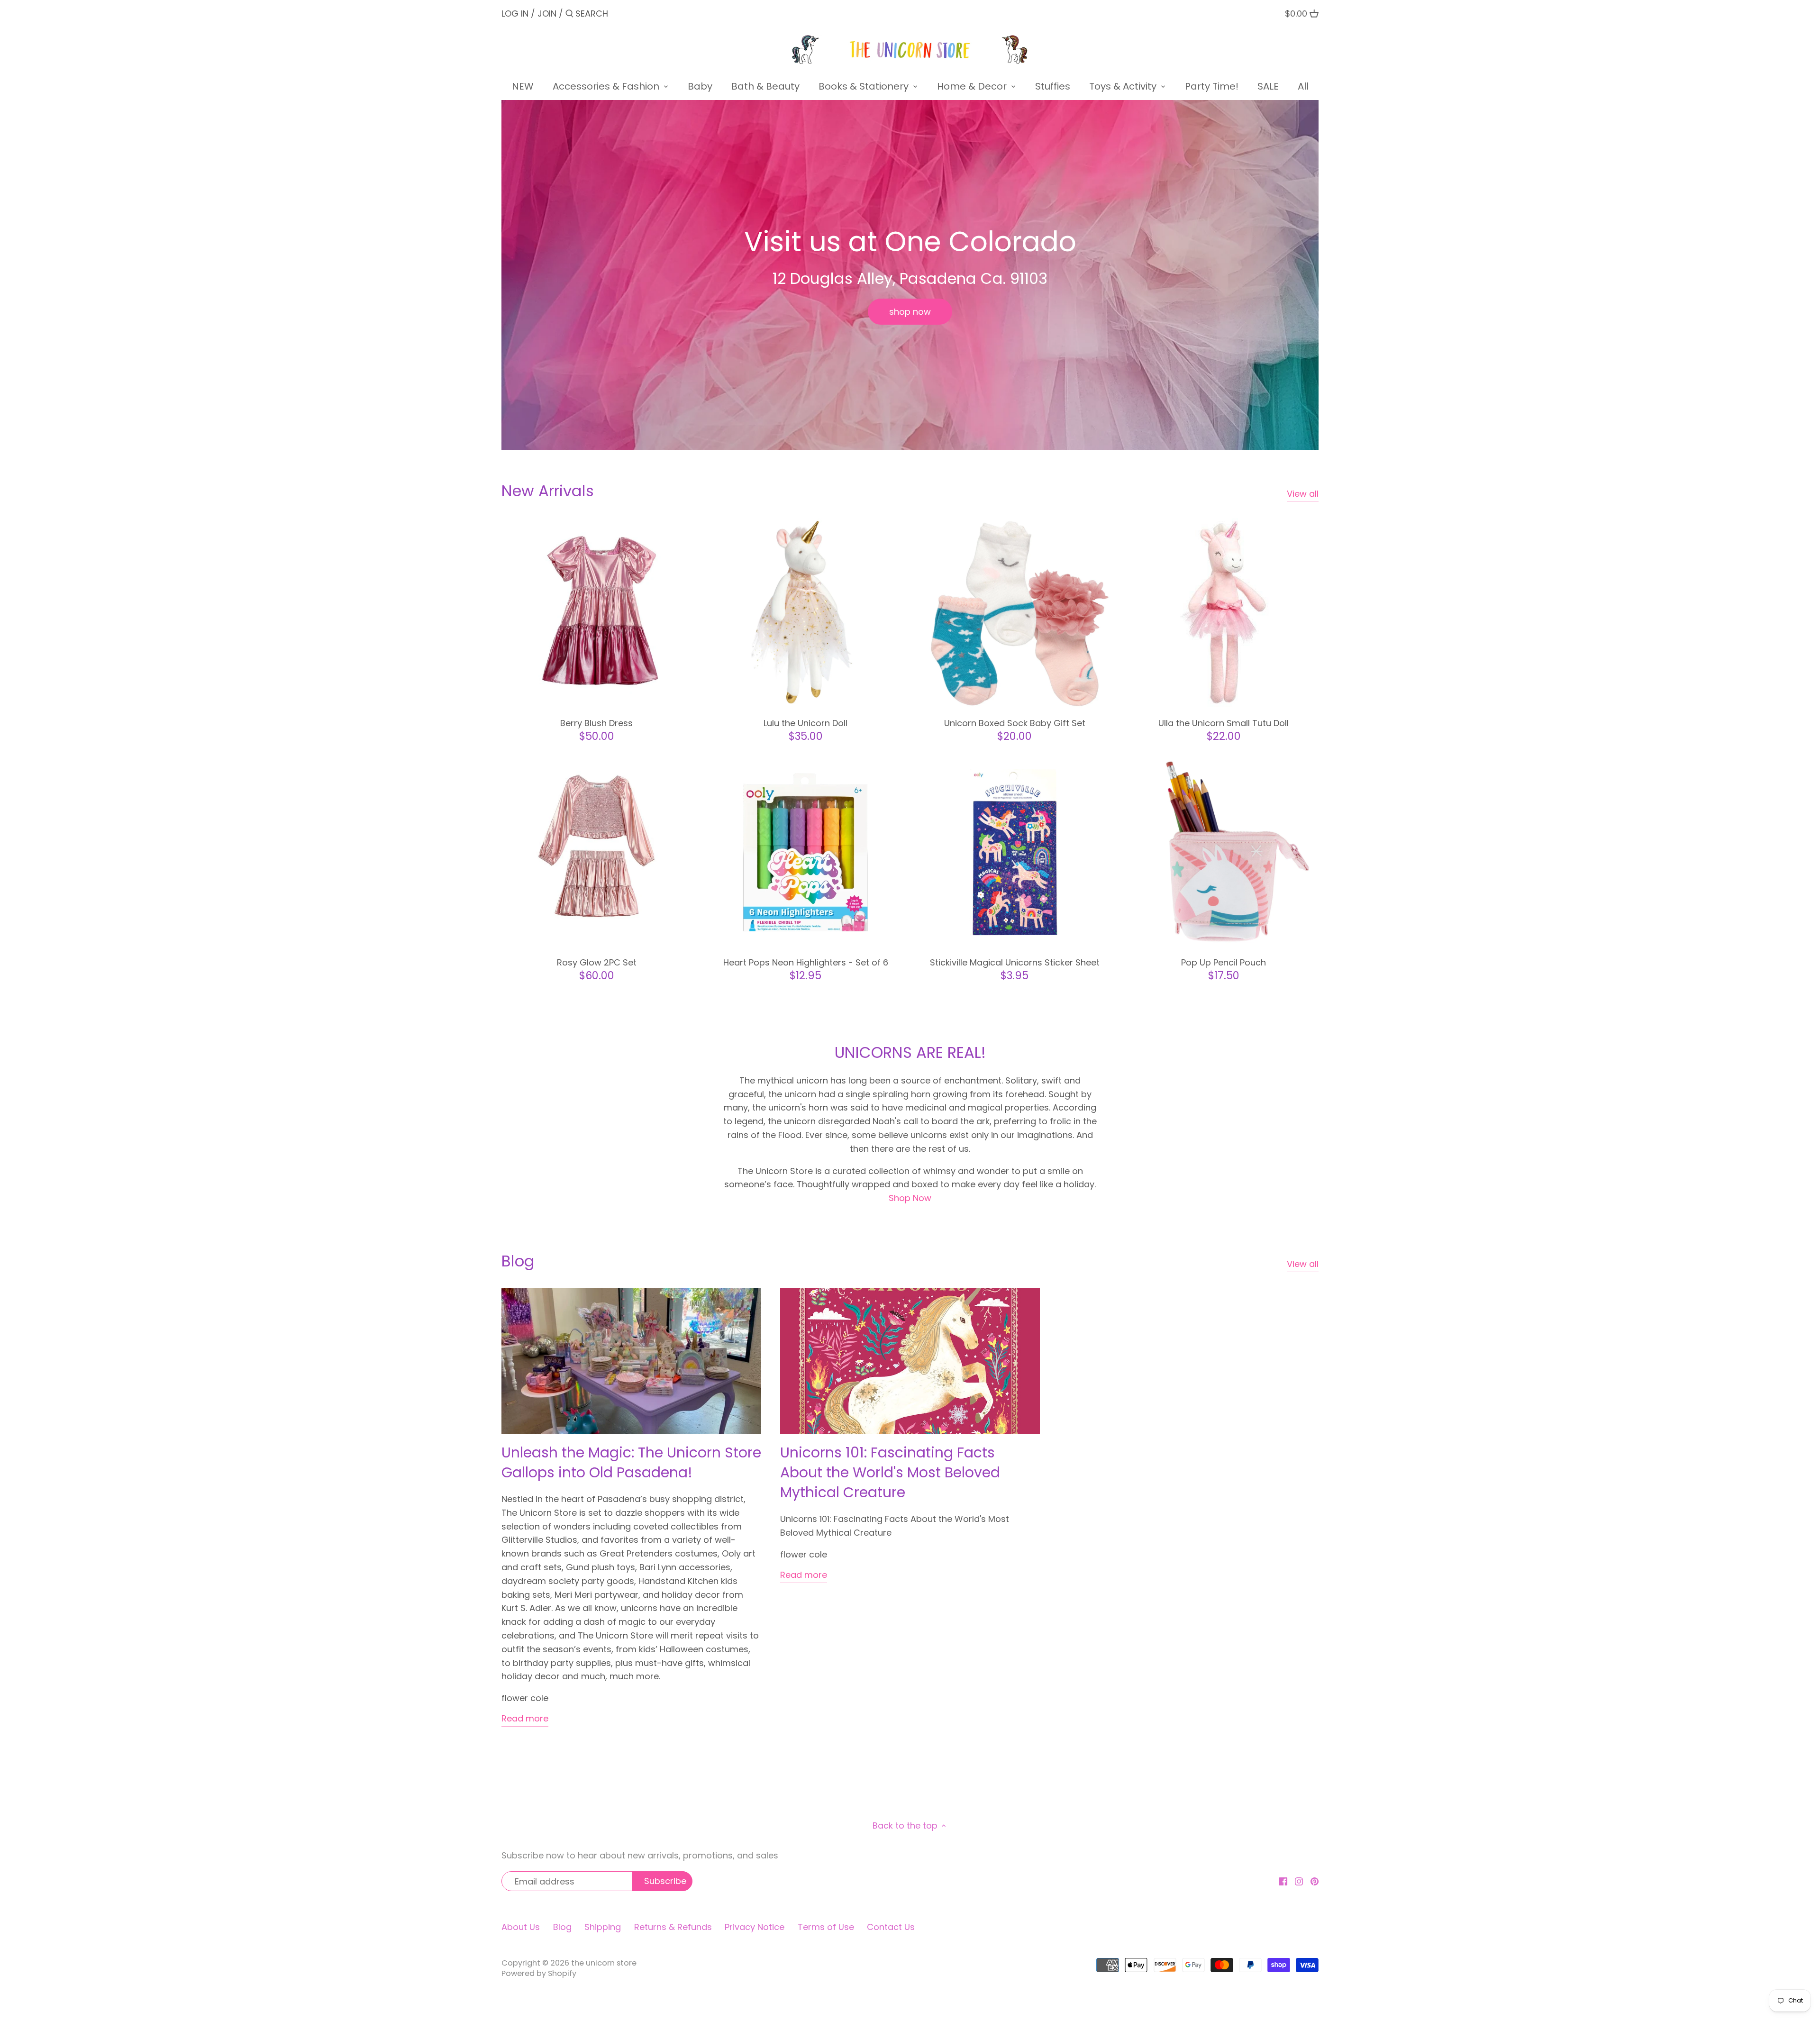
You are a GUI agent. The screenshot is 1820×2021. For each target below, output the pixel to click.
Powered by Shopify (539, 1973)
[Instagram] (1299, 1881)
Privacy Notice (755, 1927)
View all (1303, 494)
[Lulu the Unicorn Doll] (805, 613)
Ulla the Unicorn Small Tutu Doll (1224, 723)
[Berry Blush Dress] (596, 613)
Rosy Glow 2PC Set (597, 962)
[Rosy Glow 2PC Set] (596, 852)
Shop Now (910, 1198)
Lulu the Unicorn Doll (805, 723)
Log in (515, 14)
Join (547, 14)
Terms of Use (826, 1927)
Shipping (603, 1927)
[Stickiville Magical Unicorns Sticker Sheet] (1015, 852)
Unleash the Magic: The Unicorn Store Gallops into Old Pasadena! (631, 1462)
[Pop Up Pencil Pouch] (1224, 852)
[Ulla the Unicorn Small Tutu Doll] (1224, 613)
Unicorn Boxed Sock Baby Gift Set (1015, 723)
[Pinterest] (1315, 1881)
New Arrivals (548, 491)
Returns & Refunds (673, 1927)
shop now (910, 312)
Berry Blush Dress (596, 723)
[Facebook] (1283, 1881)
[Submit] (569, 15)
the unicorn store (604, 1963)
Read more (525, 1718)
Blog (518, 1261)
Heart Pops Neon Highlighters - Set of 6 (806, 962)
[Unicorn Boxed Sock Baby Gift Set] (1015, 613)
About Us (521, 1927)
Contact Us (891, 1927)
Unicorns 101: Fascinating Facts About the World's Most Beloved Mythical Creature (890, 1472)
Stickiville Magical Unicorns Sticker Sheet (1015, 962)
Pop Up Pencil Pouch (1224, 962)
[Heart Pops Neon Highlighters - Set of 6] (805, 852)
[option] (910, 275)
